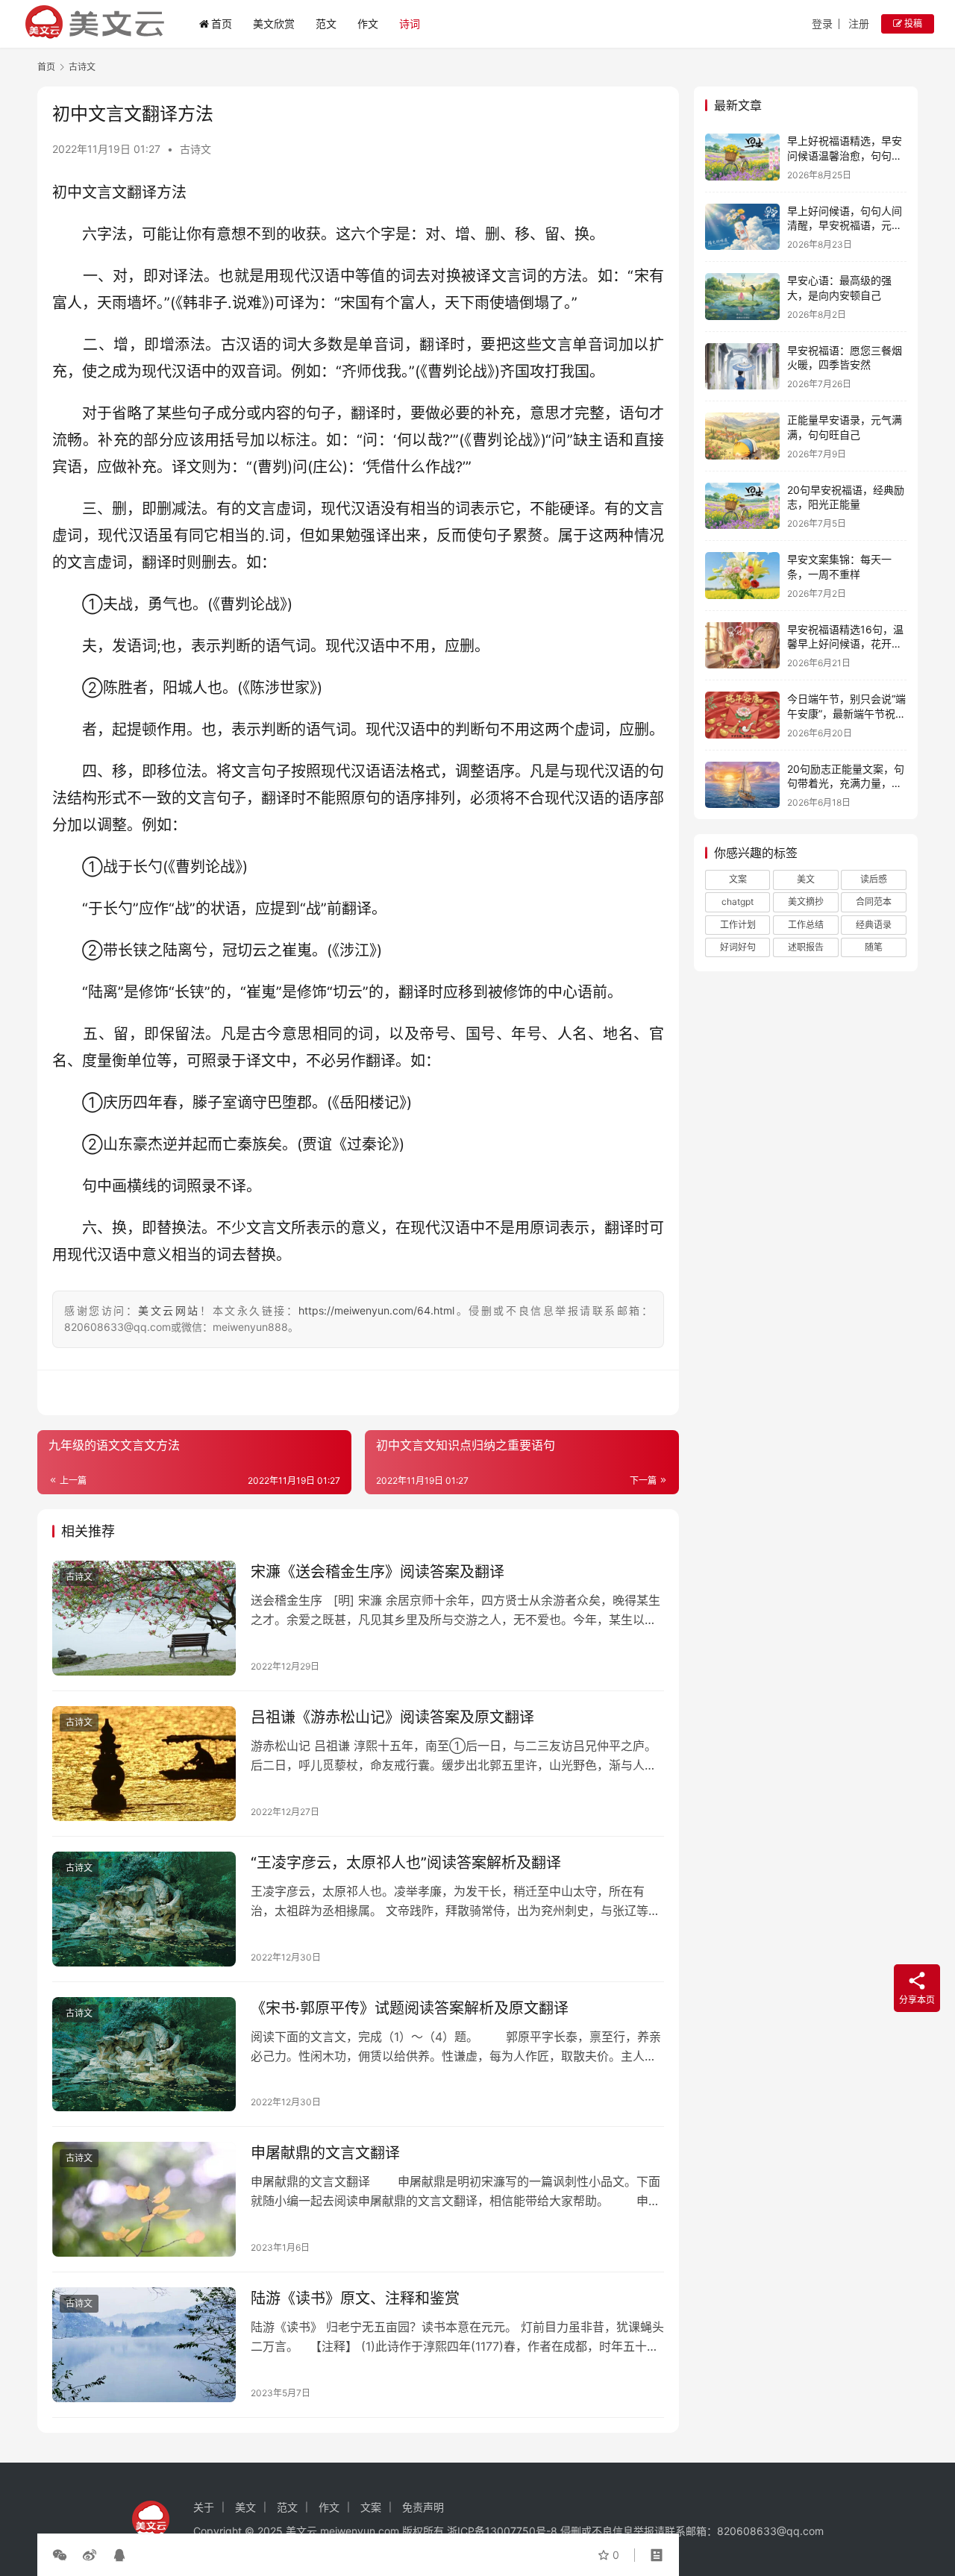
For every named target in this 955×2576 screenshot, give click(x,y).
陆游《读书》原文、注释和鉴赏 (355, 2298)
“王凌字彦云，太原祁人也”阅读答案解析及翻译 (406, 1863)
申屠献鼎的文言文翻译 (325, 2153)
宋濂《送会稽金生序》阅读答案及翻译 (378, 1572)
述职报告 (806, 947)
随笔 (874, 947)
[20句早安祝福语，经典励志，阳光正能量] (742, 506)
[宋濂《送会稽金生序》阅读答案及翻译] (144, 1618)
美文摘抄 (806, 902)
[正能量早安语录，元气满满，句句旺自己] (742, 436)
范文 (326, 23)
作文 (368, 23)
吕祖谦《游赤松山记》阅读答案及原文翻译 (392, 1717)
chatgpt (738, 902)
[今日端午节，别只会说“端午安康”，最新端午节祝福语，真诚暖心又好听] (742, 715)
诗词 (410, 23)
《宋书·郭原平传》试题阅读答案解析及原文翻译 (410, 2008)
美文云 (301, 2531)
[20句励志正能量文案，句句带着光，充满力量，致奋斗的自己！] (742, 785)
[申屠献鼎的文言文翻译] (144, 2199)
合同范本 (874, 902)
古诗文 (195, 149)
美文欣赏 (274, 23)
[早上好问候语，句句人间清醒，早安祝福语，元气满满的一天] (742, 227)
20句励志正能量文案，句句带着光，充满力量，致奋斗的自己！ (846, 783)
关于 (204, 2507)
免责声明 (423, 2507)
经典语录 (874, 925)
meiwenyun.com (360, 2531)
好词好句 (738, 947)
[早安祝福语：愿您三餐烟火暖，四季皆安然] (742, 367)
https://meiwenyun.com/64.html (376, 1310)
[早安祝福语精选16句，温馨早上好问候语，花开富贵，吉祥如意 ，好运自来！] (742, 646)
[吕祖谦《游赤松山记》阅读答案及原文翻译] (144, 1764)
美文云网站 (169, 1310)
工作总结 (806, 925)
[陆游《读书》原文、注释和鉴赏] (144, 2345)
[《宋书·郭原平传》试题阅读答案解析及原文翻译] (144, 2055)
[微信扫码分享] (63, 2555)
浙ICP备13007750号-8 (504, 2531)
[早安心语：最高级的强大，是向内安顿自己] (742, 297)
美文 (806, 879)
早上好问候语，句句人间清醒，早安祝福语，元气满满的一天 (845, 225)
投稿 (912, 23)
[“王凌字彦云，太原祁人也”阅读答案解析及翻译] (144, 1909)
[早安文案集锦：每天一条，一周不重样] (742, 576)
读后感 (874, 879)
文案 (738, 879)
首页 (222, 23)
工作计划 (738, 925)
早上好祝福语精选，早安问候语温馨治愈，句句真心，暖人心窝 (845, 155)
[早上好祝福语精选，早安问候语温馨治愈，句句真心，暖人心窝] (742, 157)
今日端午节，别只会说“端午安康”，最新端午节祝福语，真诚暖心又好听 (846, 713)
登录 (822, 23)
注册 (859, 23)
